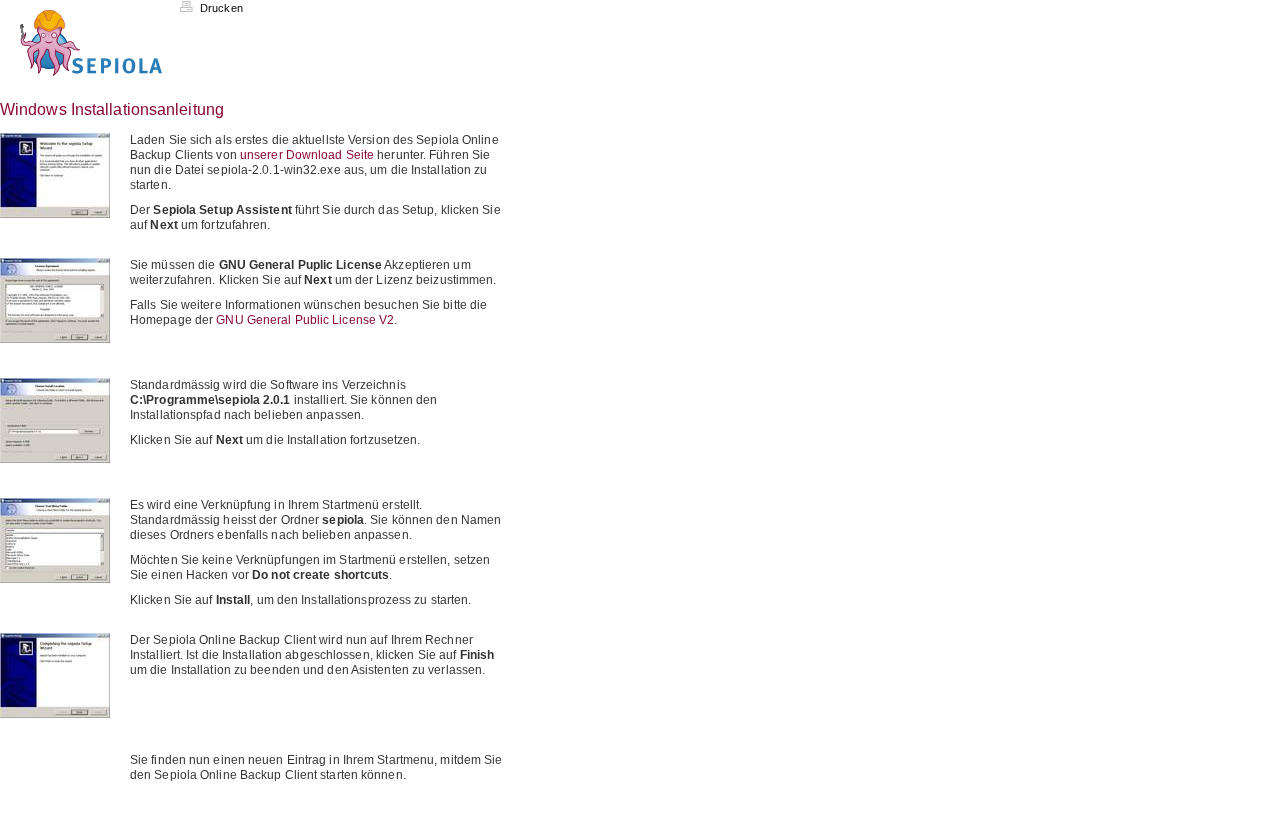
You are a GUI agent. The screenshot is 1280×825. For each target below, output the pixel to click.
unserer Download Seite (307, 155)
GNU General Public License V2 (305, 320)
